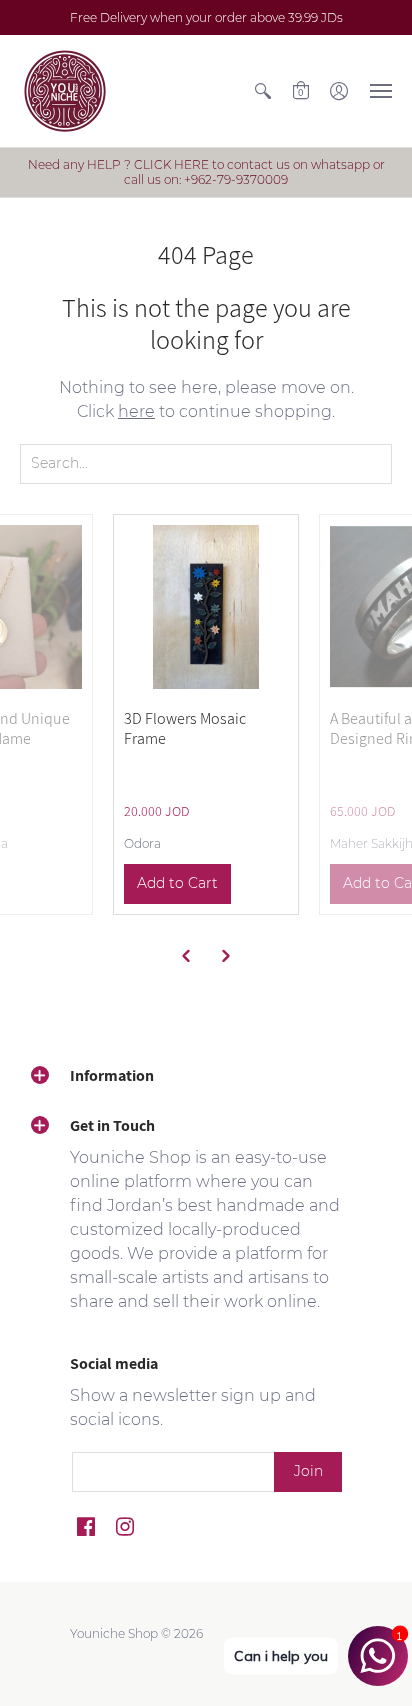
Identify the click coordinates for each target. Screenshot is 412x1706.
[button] (263, 91)
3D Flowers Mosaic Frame (185, 728)
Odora (142, 843)
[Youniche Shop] (65, 91)
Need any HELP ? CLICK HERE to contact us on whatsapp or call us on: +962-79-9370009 (206, 172)
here (136, 411)
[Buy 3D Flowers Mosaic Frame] (206, 607)
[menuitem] (263, 91)
